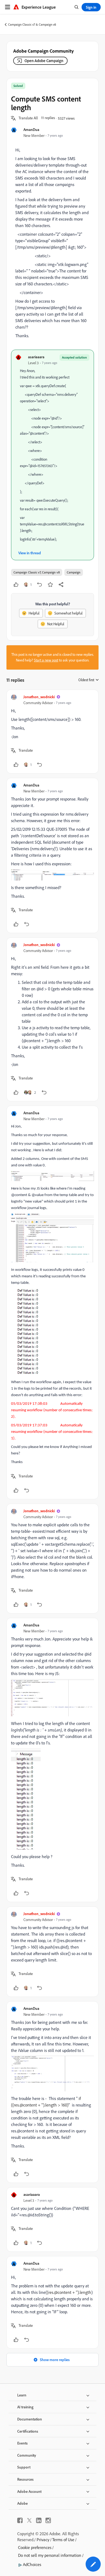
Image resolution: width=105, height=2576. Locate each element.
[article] (52, 732)
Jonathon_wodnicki (39, 697)
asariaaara (36, 357)
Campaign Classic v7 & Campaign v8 (32, 24)
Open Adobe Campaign (44, 61)
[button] (28, 118)
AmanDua (31, 129)
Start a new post (46, 660)
